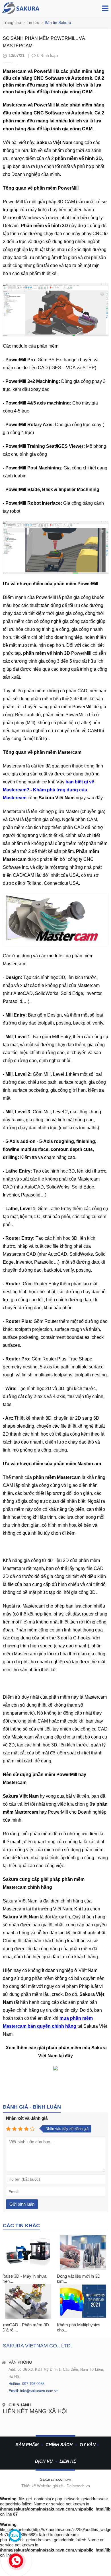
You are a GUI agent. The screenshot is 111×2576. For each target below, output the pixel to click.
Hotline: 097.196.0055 (26, 2384)
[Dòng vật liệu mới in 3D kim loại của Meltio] (83, 2253)
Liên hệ (68, 2461)
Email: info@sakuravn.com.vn (33, 2391)
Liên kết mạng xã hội (35, 2411)
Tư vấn (88, 2445)
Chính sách (59, 2445)
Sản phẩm (27, 2445)
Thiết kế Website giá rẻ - (44, 2486)
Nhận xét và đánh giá (27, 2118)
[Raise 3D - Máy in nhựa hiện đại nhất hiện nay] (28, 2253)
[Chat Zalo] (15, 2535)
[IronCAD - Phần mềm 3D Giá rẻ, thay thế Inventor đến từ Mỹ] (28, 2301)
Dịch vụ (44, 2461)
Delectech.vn (78, 2486)
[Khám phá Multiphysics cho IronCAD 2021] (83, 2301)
